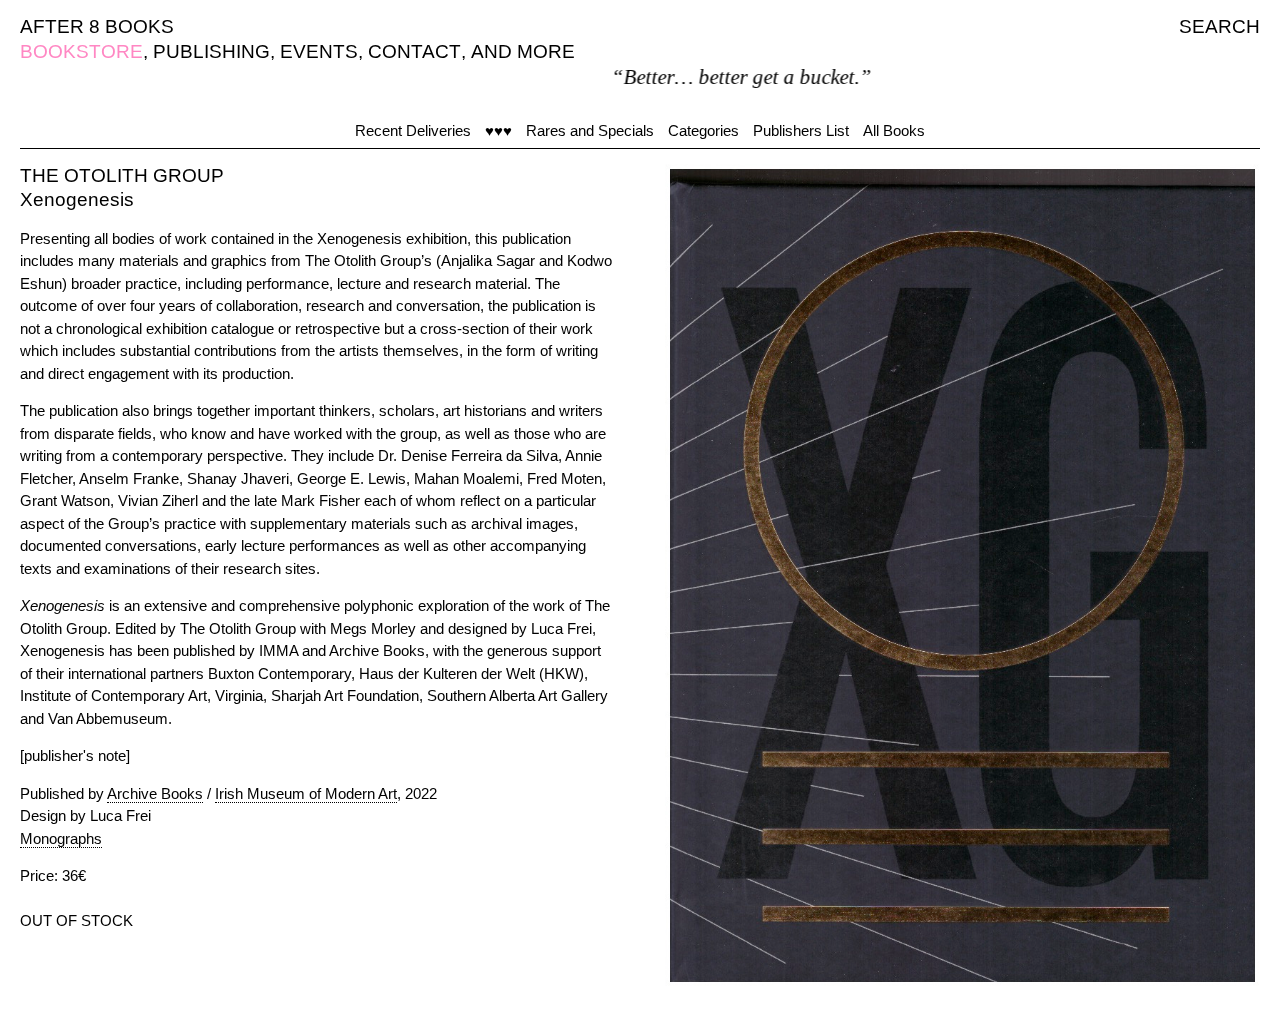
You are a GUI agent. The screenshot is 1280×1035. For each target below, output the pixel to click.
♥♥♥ (498, 130)
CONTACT (414, 51)
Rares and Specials (590, 130)
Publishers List (801, 130)
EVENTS (319, 51)
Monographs (61, 838)
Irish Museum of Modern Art (306, 793)
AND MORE (523, 51)
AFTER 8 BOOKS (97, 26)
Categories (703, 130)
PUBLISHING (211, 51)
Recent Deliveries (413, 130)
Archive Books (155, 793)
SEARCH (1219, 26)
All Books (894, 130)
